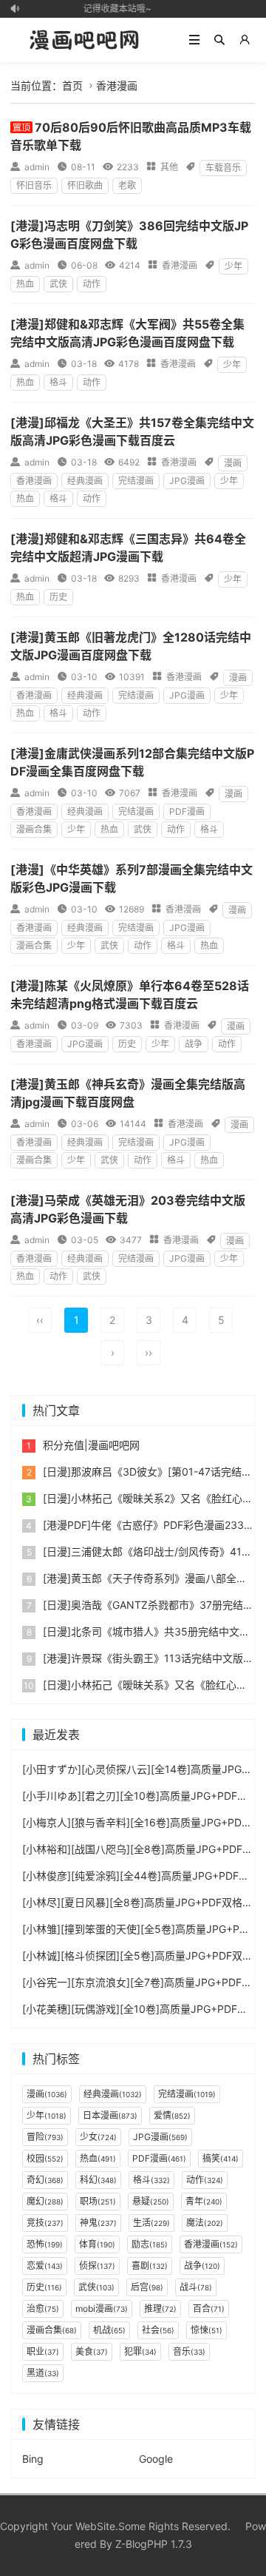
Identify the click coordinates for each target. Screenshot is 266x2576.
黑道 (43, 2373)
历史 (58, 597)
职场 (98, 2201)
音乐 (189, 2351)
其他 (169, 167)
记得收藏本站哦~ (114, 9)
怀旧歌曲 (85, 185)
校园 (45, 2158)
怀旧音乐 (34, 185)
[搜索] (219, 40)
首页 (72, 85)
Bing (33, 2459)
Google (156, 2459)
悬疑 (151, 2201)
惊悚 (207, 2330)
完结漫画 (136, 481)
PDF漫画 (187, 811)
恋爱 (45, 2266)
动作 (92, 284)
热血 (25, 284)
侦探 (97, 2266)
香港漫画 (117, 85)
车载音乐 (223, 168)
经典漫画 (85, 481)
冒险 (45, 2137)
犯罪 (140, 2351)
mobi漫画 (102, 2308)
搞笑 (221, 2158)
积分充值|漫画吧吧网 (91, 1445)
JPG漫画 (187, 481)
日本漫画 (110, 2115)
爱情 (172, 2115)
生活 (151, 2223)
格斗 (58, 382)
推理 (160, 2308)
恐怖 (45, 2244)
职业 (43, 2351)
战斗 (196, 2287)
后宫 (147, 2287)
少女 (98, 2137)
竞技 (45, 2223)
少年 (233, 266)
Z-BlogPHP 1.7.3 (154, 2544)
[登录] (245, 40)
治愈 (43, 2308)
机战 (109, 2330)
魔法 (205, 2223)
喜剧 (150, 2266)
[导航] (194, 40)
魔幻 (45, 2201)
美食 (92, 2351)
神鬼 (98, 2223)
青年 (204, 2201)
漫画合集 (34, 829)
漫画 (233, 463)
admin (37, 167)
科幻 (98, 2180)
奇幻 (45, 2180)
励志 (150, 2244)
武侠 (58, 284)
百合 (209, 2308)
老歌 (127, 185)
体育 (97, 2244)
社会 (158, 2330)
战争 (194, 1044)
